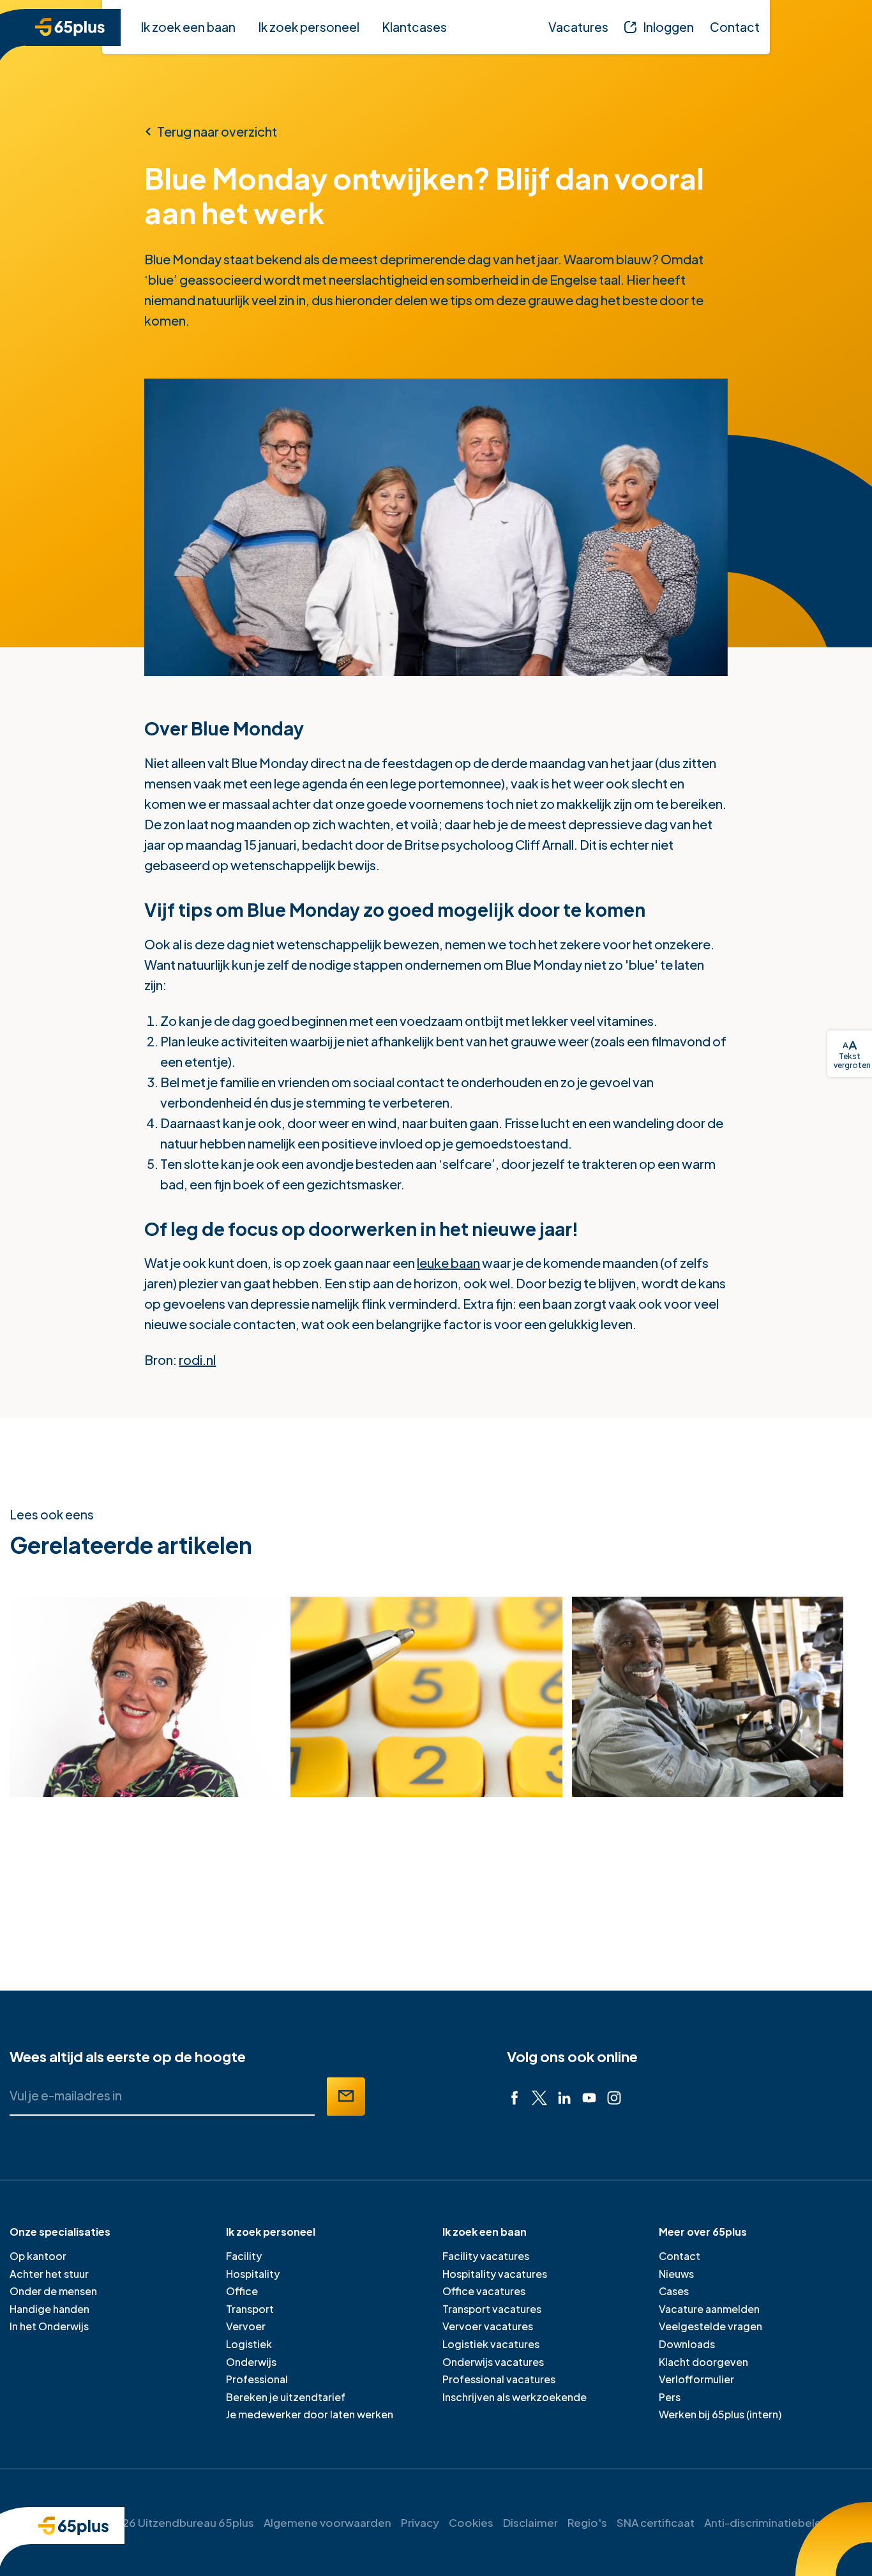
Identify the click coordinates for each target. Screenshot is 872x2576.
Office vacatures (484, 2291)
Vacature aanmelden (709, 2309)
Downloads (687, 2344)
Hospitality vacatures (495, 2274)
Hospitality (253, 2274)
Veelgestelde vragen (710, 2326)
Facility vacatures (486, 2256)
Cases (674, 2291)
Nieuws (676, 2274)
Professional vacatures (499, 2379)
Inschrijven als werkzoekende (515, 2397)
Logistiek (249, 2344)
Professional (257, 2379)
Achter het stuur (49, 2274)
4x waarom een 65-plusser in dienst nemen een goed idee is (668, 1836)
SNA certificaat (656, 2522)
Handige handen (49, 2309)
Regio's (587, 2522)
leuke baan (448, 1262)
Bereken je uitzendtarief (286, 2397)
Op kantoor (38, 2256)
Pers (670, 2397)
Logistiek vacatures (491, 2344)
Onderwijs (251, 2362)
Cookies (471, 2522)
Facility (244, 2256)
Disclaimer (530, 2522)
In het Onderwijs (49, 2326)
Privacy (420, 2522)
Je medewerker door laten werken (310, 2414)
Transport (250, 2309)
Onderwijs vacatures (493, 2362)
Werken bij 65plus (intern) (720, 2414)
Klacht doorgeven (703, 2362)
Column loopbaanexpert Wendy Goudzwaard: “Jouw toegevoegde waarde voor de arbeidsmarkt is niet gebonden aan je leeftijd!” (116, 1866)
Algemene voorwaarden (327, 2522)
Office (242, 2291)
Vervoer (246, 2326)
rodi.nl (197, 1360)
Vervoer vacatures (488, 2326)
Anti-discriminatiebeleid (768, 2522)
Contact (680, 2256)
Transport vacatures (492, 2309)
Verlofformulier (696, 2379)
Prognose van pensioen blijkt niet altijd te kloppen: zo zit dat (386, 1836)
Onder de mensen (53, 2291)
